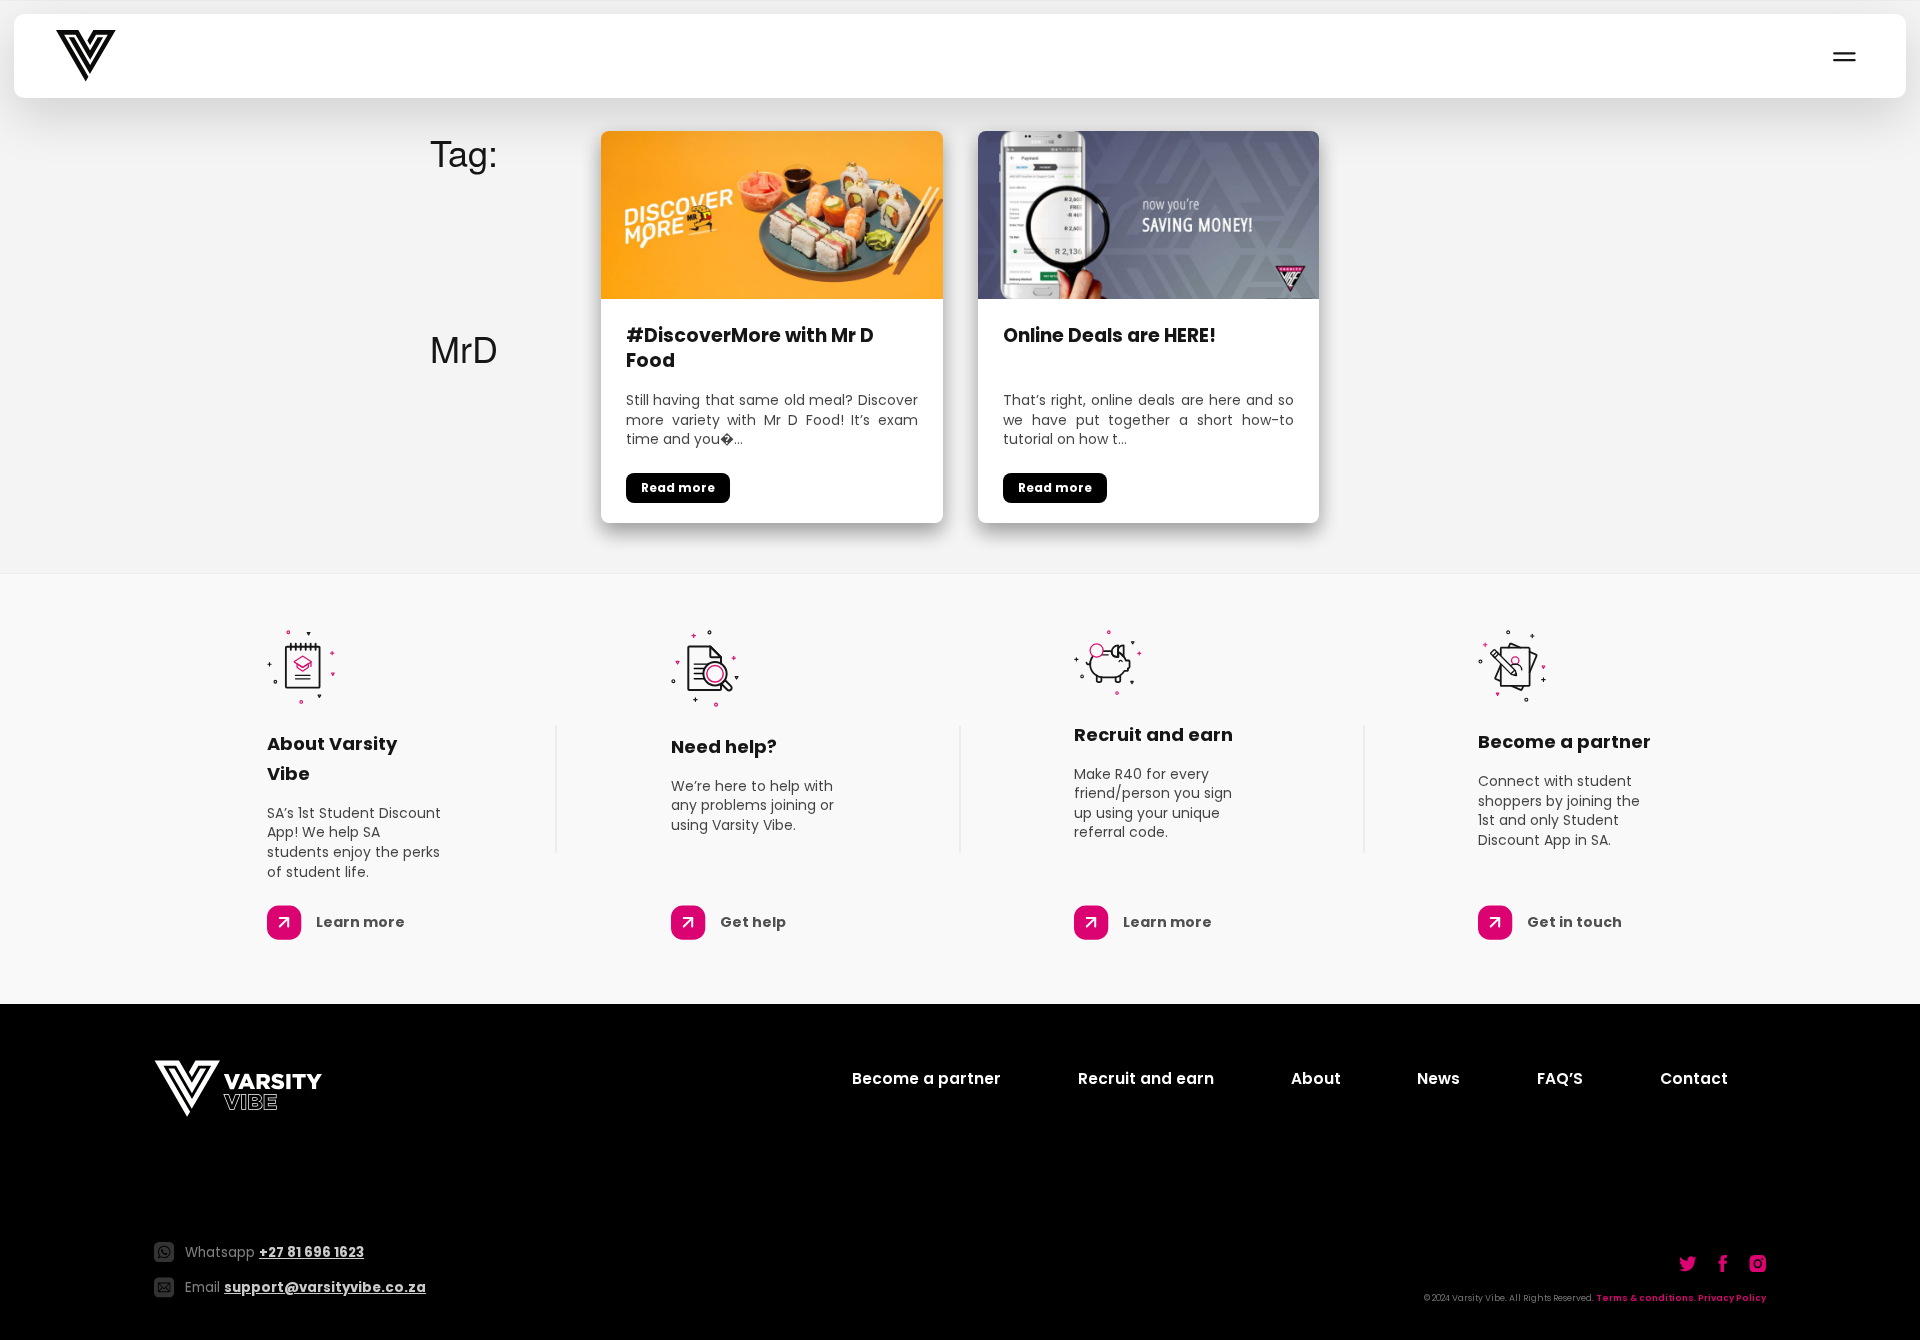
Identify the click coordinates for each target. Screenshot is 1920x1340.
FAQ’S (1560, 1078)
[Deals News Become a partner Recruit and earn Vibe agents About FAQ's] (1843, 56)
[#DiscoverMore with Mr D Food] (772, 212)
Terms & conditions (1645, 1298)
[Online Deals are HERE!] (1149, 212)
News (1438, 1078)
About (1316, 1078)
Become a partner (926, 1078)
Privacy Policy (1732, 1298)
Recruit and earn (1146, 1078)
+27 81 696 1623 (311, 1252)
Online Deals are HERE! (1109, 336)
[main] (960, 327)
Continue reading (678, 488)
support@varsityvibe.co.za (325, 1287)
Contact (1694, 1078)
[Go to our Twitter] (1688, 1263)
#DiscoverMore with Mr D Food (750, 348)
